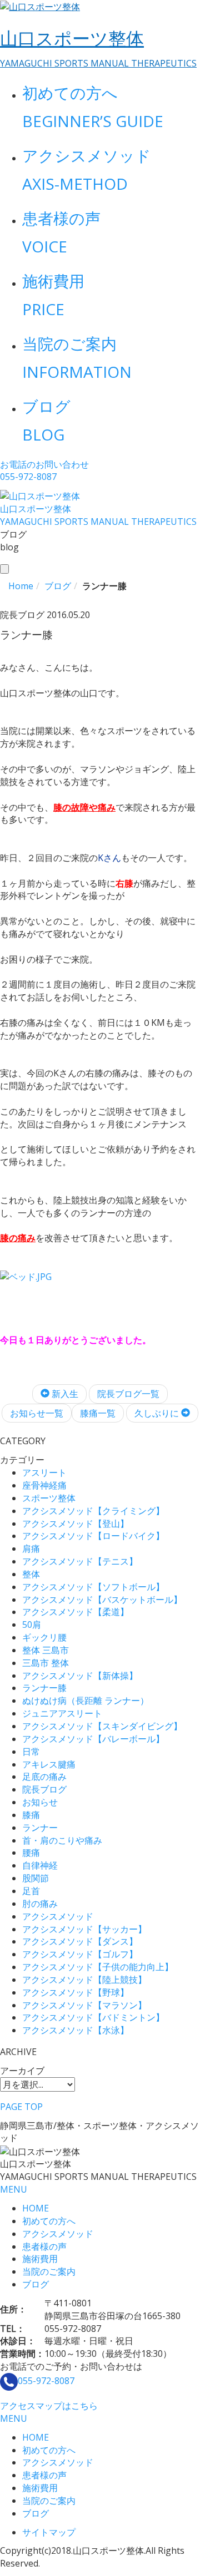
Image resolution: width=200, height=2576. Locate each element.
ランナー (40, 1828)
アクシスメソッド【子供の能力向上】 (98, 1967)
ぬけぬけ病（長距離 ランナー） (86, 1701)
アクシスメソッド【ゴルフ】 (80, 1954)
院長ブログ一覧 (128, 1394)
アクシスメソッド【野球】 (76, 1992)
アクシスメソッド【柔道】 (76, 1612)
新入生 (64, 1394)
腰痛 (31, 1853)
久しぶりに (158, 1413)
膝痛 (31, 1815)
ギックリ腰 (44, 1637)
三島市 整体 (46, 1663)
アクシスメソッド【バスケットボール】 (102, 1600)
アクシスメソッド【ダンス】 (80, 1941)
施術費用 (40, 2259)
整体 (31, 1574)
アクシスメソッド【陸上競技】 (84, 1980)
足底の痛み (44, 1777)
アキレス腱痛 (49, 1764)
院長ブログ (44, 1789)
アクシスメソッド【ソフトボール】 (93, 1587)
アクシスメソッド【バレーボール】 (93, 1739)
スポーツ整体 (49, 1498)
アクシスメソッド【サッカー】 (84, 1929)
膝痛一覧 (98, 1413)
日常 (31, 1752)
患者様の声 (44, 2246)
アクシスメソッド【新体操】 (80, 1676)
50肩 (32, 1624)
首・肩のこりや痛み (62, 1840)
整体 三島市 (46, 1650)
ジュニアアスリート (62, 1713)
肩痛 (31, 1548)
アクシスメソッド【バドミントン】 (93, 2017)
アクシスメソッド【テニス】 (80, 1561)
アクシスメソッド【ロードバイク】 (93, 1536)
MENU (14, 2189)
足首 (31, 1891)
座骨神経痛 (44, 1485)
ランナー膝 (44, 1688)
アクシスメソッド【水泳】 (76, 2030)
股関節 (36, 1878)
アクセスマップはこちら (49, 2406)
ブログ (36, 2284)
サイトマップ (49, 2532)
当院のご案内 (49, 2271)
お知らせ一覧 (37, 1413)
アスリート (44, 1472)
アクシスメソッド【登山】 (76, 1524)
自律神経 (40, 1865)
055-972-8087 (46, 2381)
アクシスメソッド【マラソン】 (84, 2005)
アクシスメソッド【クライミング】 (93, 1511)
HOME (36, 2208)
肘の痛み (40, 1904)
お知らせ (40, 1802)
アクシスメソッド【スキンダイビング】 (102, 1726)
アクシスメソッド (58, 1916)
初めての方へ (49, 2221)
